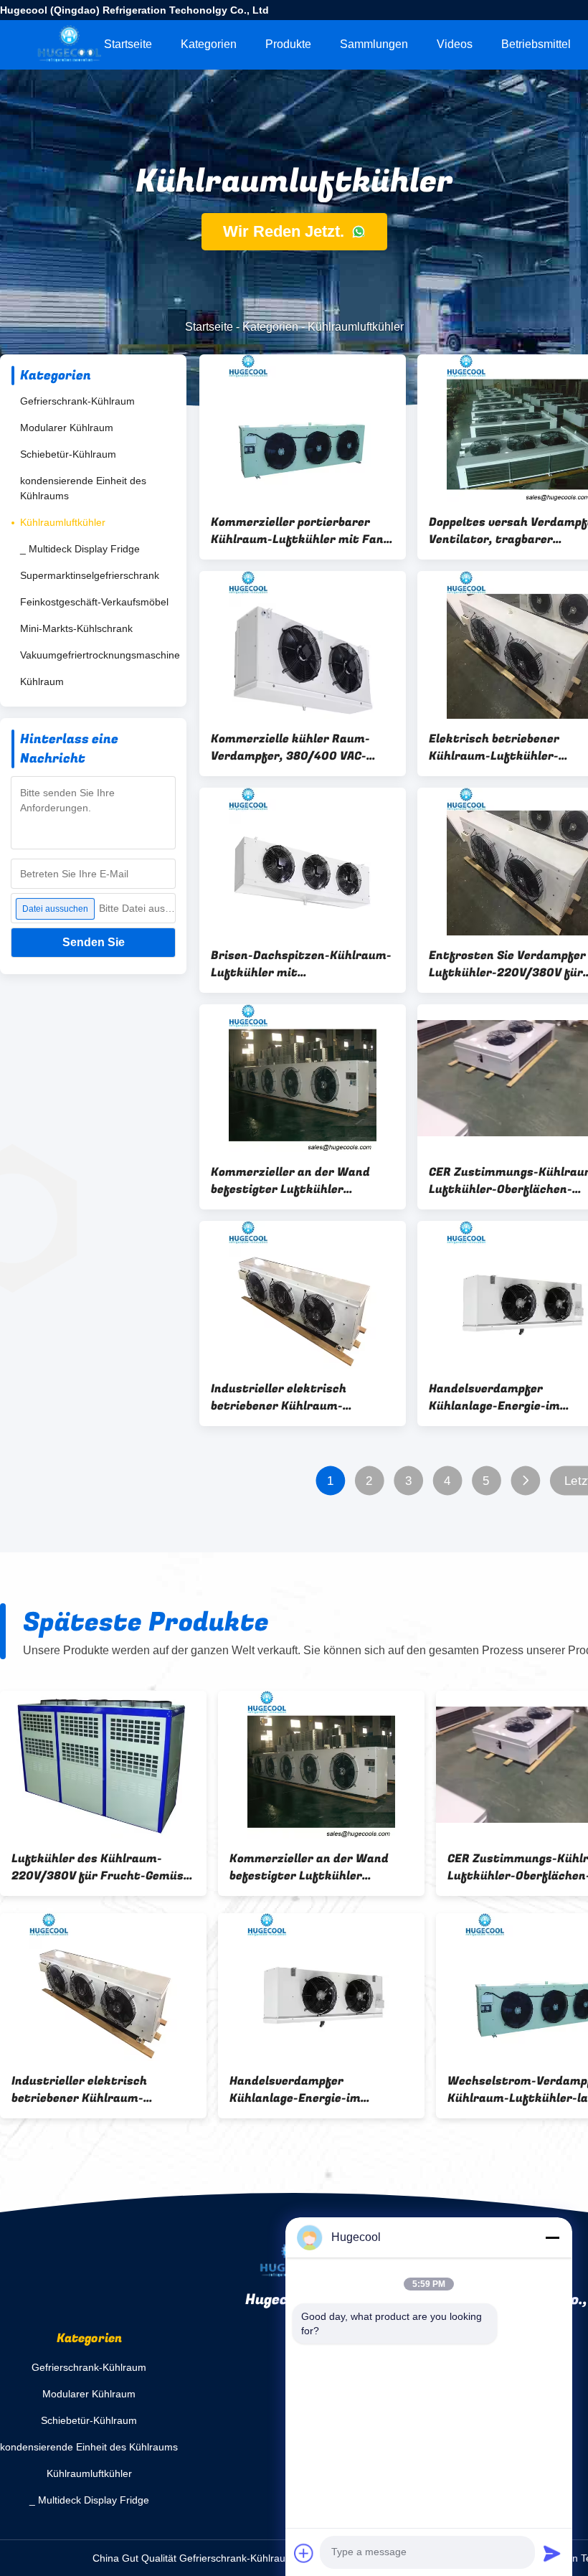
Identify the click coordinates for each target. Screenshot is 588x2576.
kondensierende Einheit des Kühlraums (83, 488)
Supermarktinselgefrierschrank (90, 575)
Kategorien (209, 44)
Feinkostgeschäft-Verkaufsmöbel (94, 602)
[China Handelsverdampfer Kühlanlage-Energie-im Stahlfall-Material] (321, 1987)
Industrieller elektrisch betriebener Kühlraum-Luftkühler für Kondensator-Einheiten (294, 1397)
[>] (525, 1481)
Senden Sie (94, 942)
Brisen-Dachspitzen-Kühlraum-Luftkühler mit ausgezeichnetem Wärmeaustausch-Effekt (301, 964)
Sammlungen (374, 44)
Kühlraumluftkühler (63, 522)
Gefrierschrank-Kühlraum (77, 401)
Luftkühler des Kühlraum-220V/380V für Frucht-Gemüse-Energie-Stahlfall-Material (103, 1867)
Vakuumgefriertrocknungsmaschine (100, 655)
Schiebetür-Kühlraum (68, 454)
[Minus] (552, 2237)
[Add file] (304, 2553)
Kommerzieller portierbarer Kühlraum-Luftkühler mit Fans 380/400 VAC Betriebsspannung (302, 531)
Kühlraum (42, 681)
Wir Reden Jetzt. (286, 231)
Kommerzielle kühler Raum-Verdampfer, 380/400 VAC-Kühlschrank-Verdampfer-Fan (298, 747)
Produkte (288, 44)
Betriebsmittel (536, 44)
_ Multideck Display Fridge (80, 549)
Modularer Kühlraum (67, 428)
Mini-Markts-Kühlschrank (76, 628)
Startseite (128, 44)
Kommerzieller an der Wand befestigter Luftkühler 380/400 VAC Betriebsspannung (302, 1181)
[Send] (552, 2553)
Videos (455, 44)
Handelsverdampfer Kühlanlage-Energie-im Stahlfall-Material (295, 2090)
